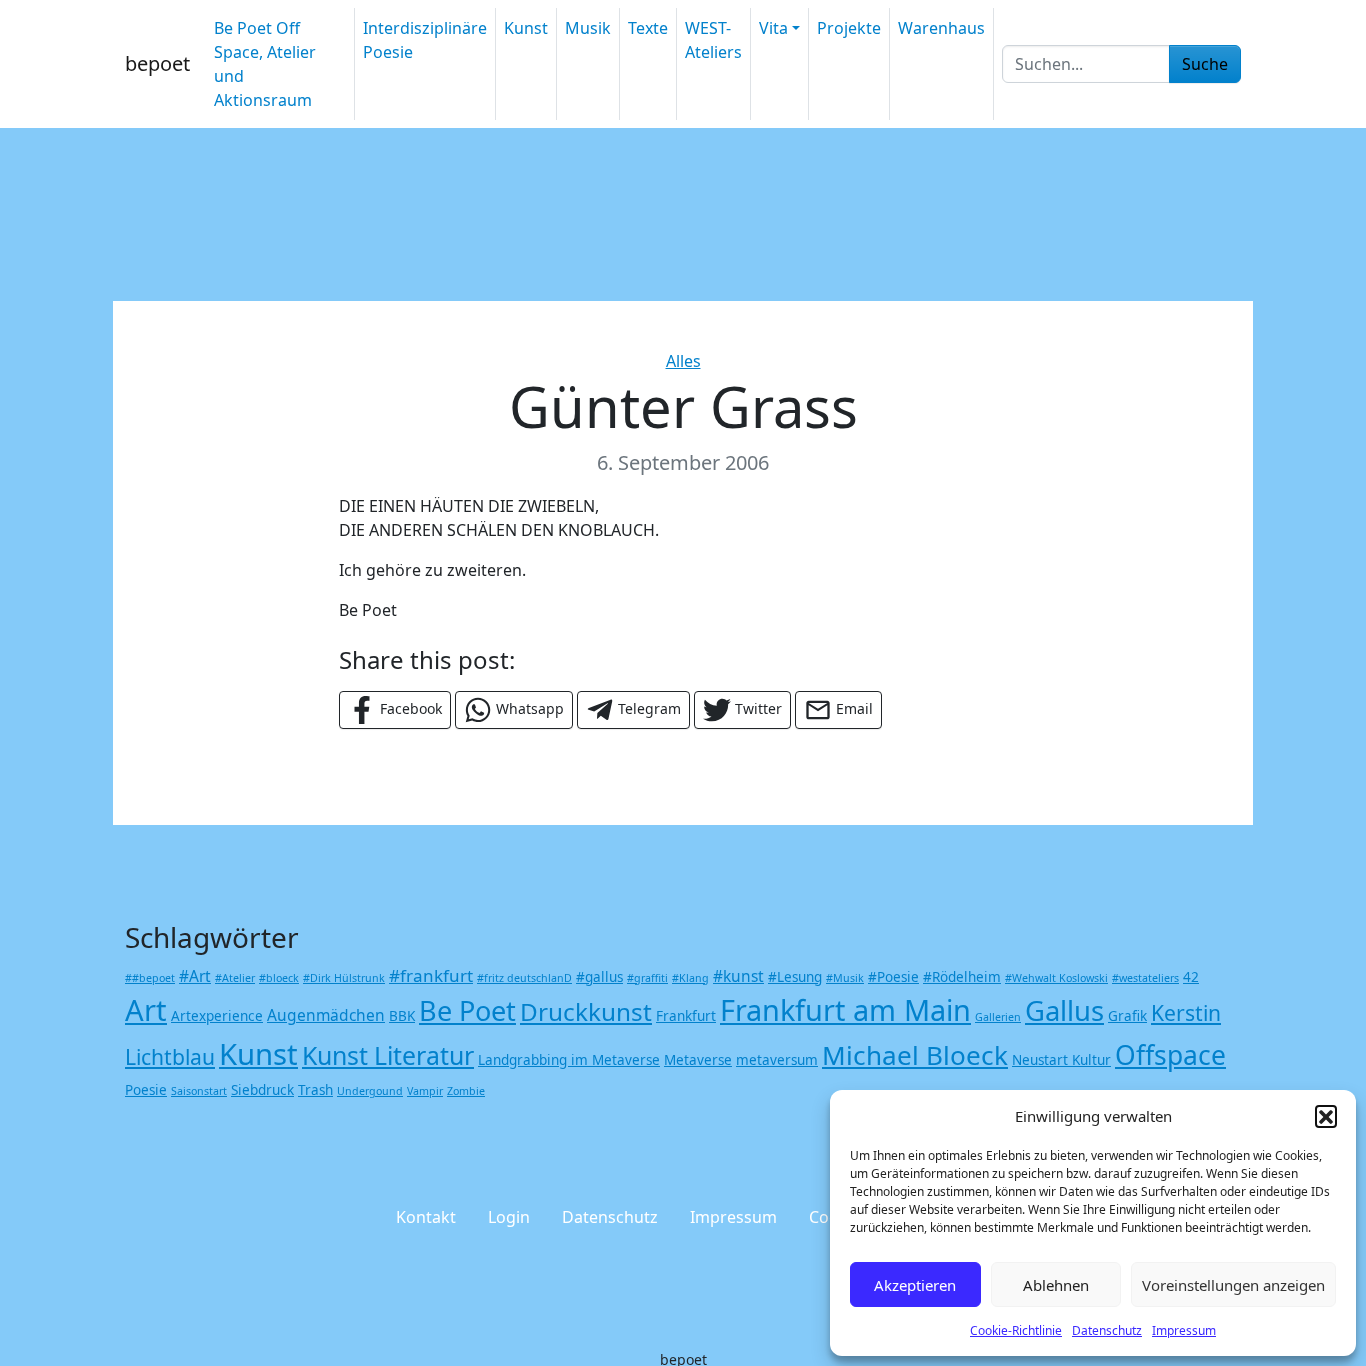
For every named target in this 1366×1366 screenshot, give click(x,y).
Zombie (466, 1091)
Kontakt (426, 1217)
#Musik (845, 978)
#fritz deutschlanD (524, 978)
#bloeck (279, 978)
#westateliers (1145, 978)
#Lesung (795, 977)
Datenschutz (1107, 1330)
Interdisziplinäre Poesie (425, 40)
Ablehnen (1056, 1285)
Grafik (1127, 1016)
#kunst (738, 976)
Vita (773, 28)
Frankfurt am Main (845, 1009)
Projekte (849, 28)
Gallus (1064, 1010)
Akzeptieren (915, 1285)
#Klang (690, 978)
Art (146, 1010)
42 (1191, 977)
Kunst (526, 28)
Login (509, 1217)
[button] (1326, 1116)
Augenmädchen (326, 1015)
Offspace (1170, 1055)
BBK (402, 1016)
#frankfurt (431, 975)
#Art (195, 976)
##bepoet (150, 978)
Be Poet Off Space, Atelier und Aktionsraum (265, 64)
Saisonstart (199, 1091)
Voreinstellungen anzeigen (1233, 1285)
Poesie (146, 1090)
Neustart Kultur (1061, 1060)
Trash (315, 1090)
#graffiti (647, 978)
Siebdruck (262, 1090)
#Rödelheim (962, 977)
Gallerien (998, 1017)
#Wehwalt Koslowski (1056, 978)
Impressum (1184, 1330)
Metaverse (698, 1060)
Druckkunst (586, 1011)
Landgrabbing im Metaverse (569, 1060)
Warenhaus (941, 28)
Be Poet (467, 1010)
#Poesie (893, 977)
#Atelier (235, 978)
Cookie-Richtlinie (1016, 1330)
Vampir (425, 1091)
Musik (588, 28)
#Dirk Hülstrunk (344, 978)
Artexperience (217, 1016)
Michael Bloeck (915, 1055)
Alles (683, 361)
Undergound (370, 1091)
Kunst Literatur (388, 1055)
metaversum (777, 1060)
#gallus (599, 977)
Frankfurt (686, 1016)
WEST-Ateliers (713, 40)
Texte (648, 28)
